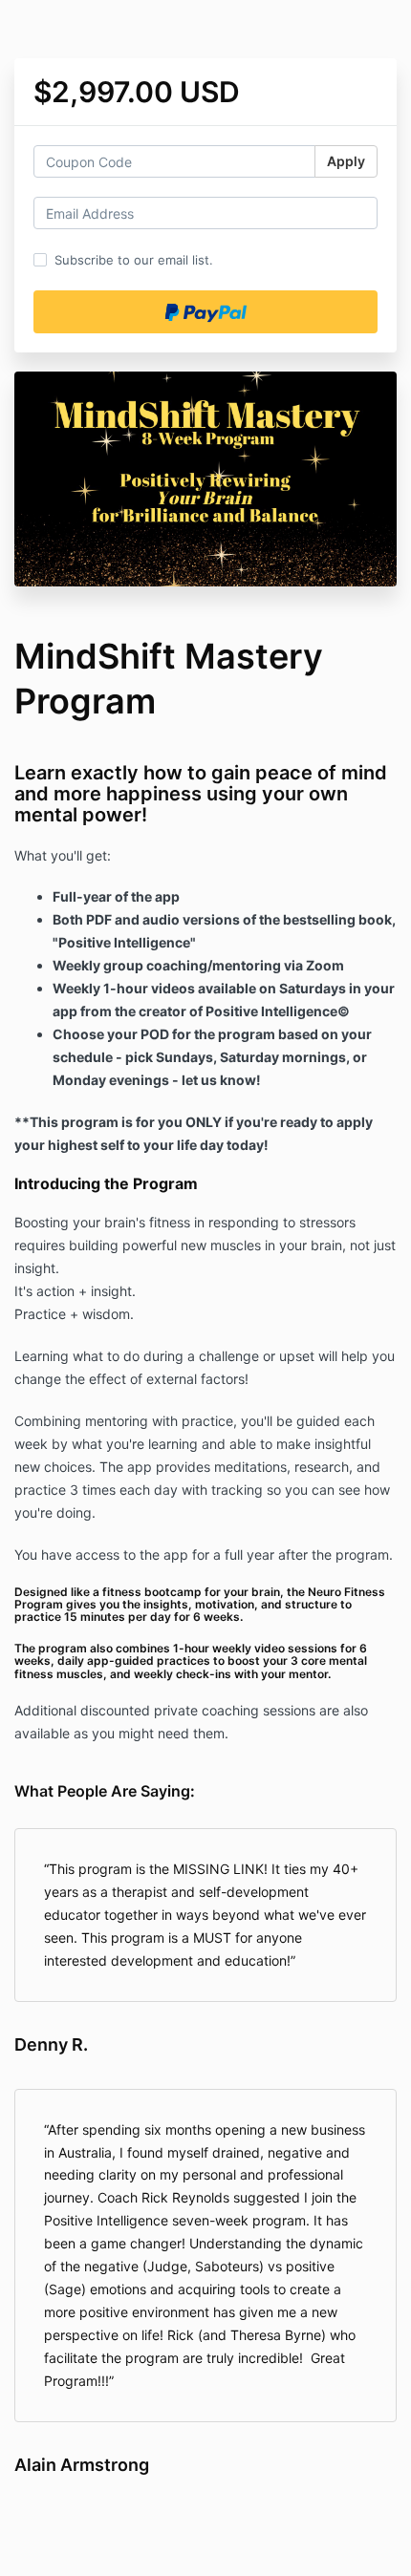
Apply (346, 161)
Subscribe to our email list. (134, 260)
